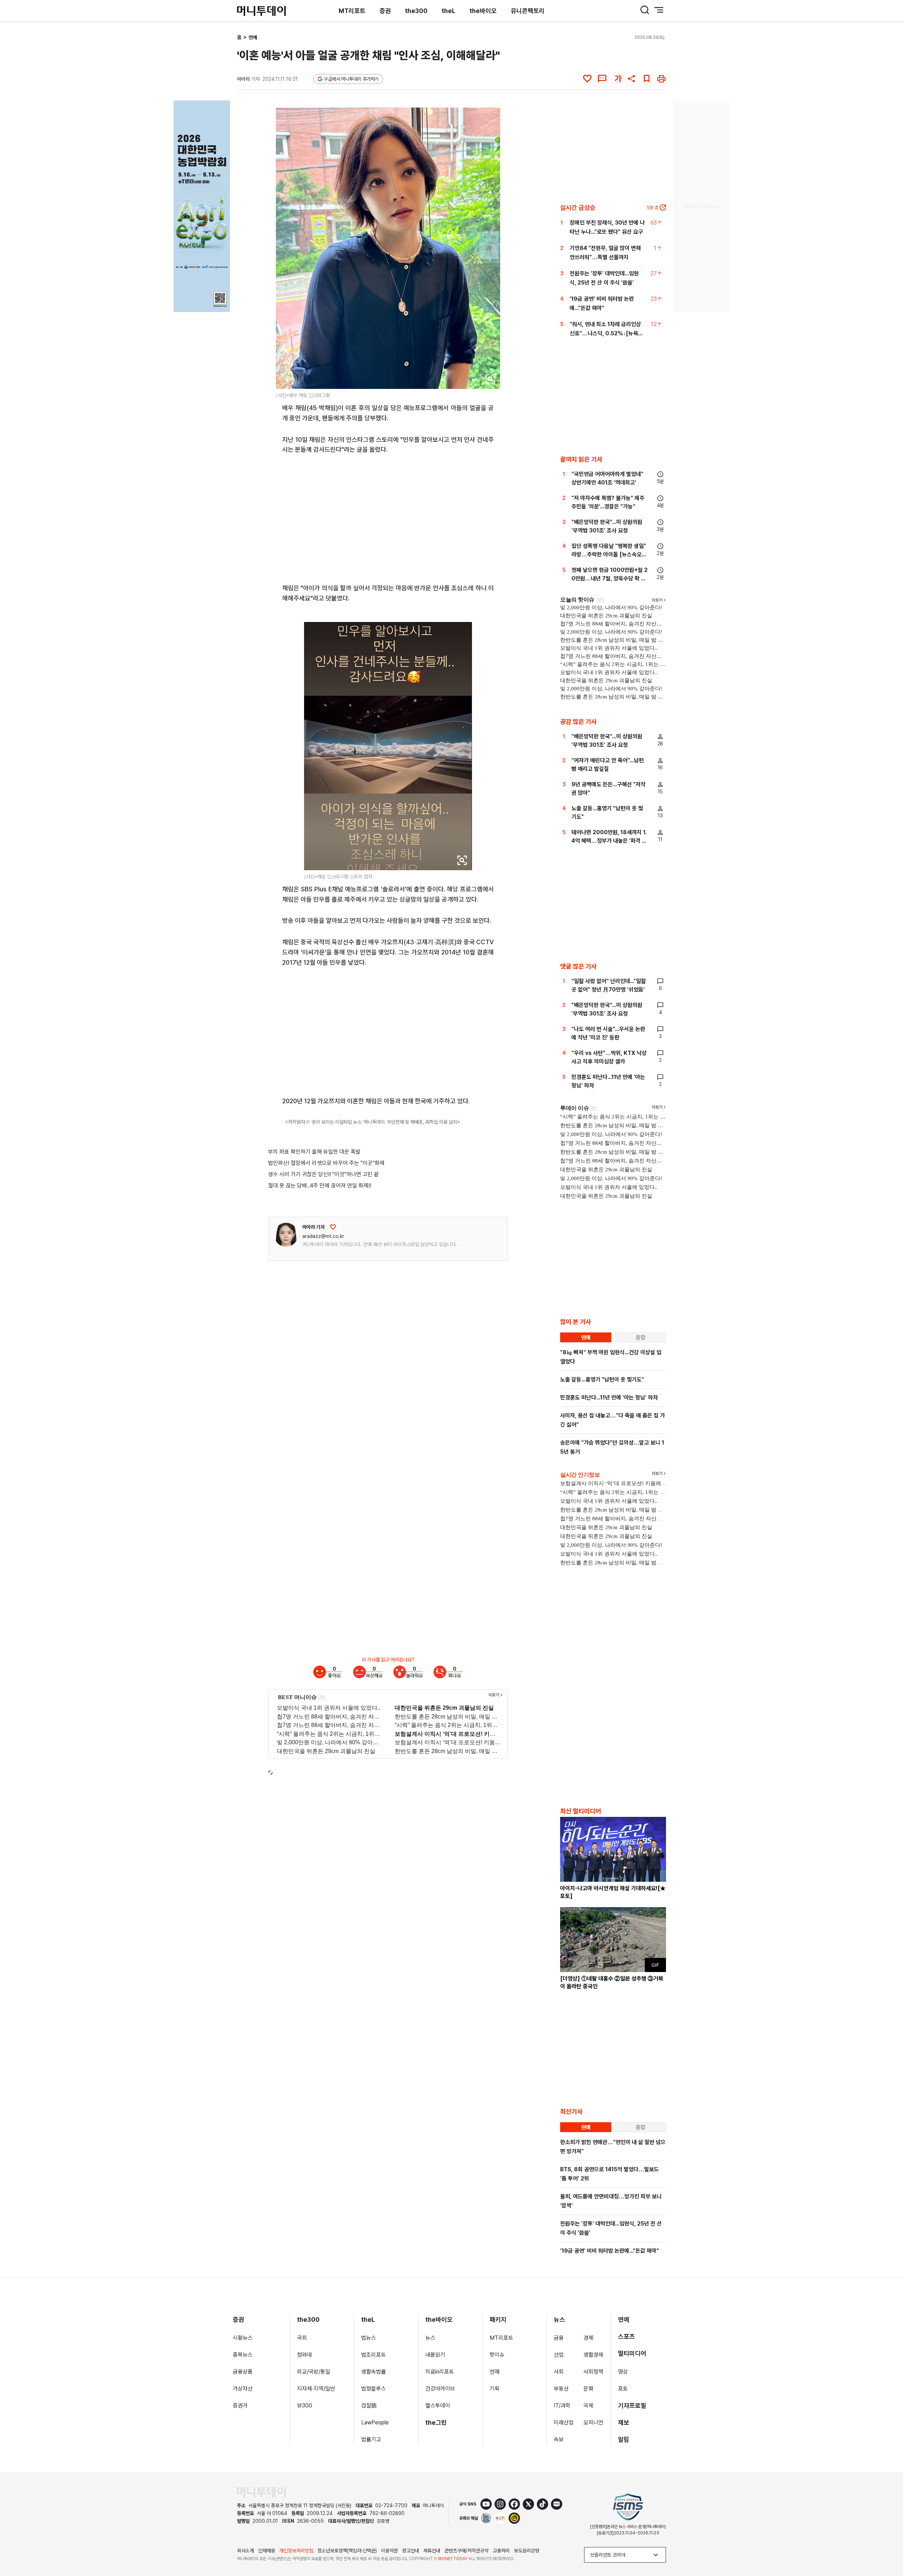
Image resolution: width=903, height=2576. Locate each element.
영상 (623, 2372)
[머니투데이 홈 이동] (261, 2492)
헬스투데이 (438, 2406)
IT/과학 (562, 2406)
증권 (385, 11)
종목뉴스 (243, 2355)
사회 (559, 2372)
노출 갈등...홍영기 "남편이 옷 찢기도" (602, 1379)
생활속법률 (374, 2372)
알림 (624, 2439)
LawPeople (375, 2422)
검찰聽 (369, 2406)
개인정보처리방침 (296, 2551)
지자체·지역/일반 (316, 2389)
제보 (624, 2422)
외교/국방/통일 (314, 2372)
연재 (495, 2372)
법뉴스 (369, 2338)
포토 (623, 2389)
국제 (588, 2406)
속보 (559, 2439)
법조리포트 (374, 2355)
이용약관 (389, 2551)
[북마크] (647, 79)
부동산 (561, 2389)
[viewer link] (490, 379)
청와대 (304, 2355)
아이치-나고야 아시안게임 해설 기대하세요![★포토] (613, 1892)
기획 (495, 2389)
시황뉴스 (243, 2338)
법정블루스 (374, 2389)
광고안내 (411, 2551)
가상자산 (243, 2389)
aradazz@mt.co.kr (323, 1236)
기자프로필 (632, 2406)
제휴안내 (432, 2551)
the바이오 (483, 11)
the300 (416, 11)
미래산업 (564, 2422)
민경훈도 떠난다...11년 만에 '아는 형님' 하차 (609, 1397)
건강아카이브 (440, 2389)
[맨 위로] (887, 2546)
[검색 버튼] (645, 10)
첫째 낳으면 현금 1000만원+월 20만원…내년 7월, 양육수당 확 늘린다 (610, 578)
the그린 (436, 2422)
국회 (302, 2338)
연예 (253, 37)
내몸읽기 (435, 2355)
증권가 (240, 2406)
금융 (559, 2338)
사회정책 (593, 2372)
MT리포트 (352, 11)
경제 (588, 2338)
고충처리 (501, 2551)
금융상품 (243, 2372)
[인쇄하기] (661, 79)
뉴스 (430, 2338)
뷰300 (305, 2406)
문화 (588, 2389)
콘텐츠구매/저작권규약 (466, 2551)
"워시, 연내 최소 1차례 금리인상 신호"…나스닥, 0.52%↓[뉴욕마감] (606, 333)
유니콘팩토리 (528, 11)
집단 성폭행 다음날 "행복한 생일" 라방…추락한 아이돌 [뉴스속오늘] (609, 554)
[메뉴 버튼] (659, 10)
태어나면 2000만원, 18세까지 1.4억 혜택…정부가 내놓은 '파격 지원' (609, 841)
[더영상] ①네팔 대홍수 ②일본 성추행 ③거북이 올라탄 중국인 (612, 1982)
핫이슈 (497, 2355)
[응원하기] (333, 1227)
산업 (559, 2355)
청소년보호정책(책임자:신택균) (347, 2551)
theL (449, 11)
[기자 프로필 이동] (286, 1235)
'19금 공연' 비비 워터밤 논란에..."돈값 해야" (610, 2251)
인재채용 (267, 2551)
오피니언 (593, 2422)
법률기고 (371, 2439)
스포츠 (626, 2336)
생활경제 (593, 2355)
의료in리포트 (440, 2372)
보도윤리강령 (527, 2551)
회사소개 (246, 2551)
